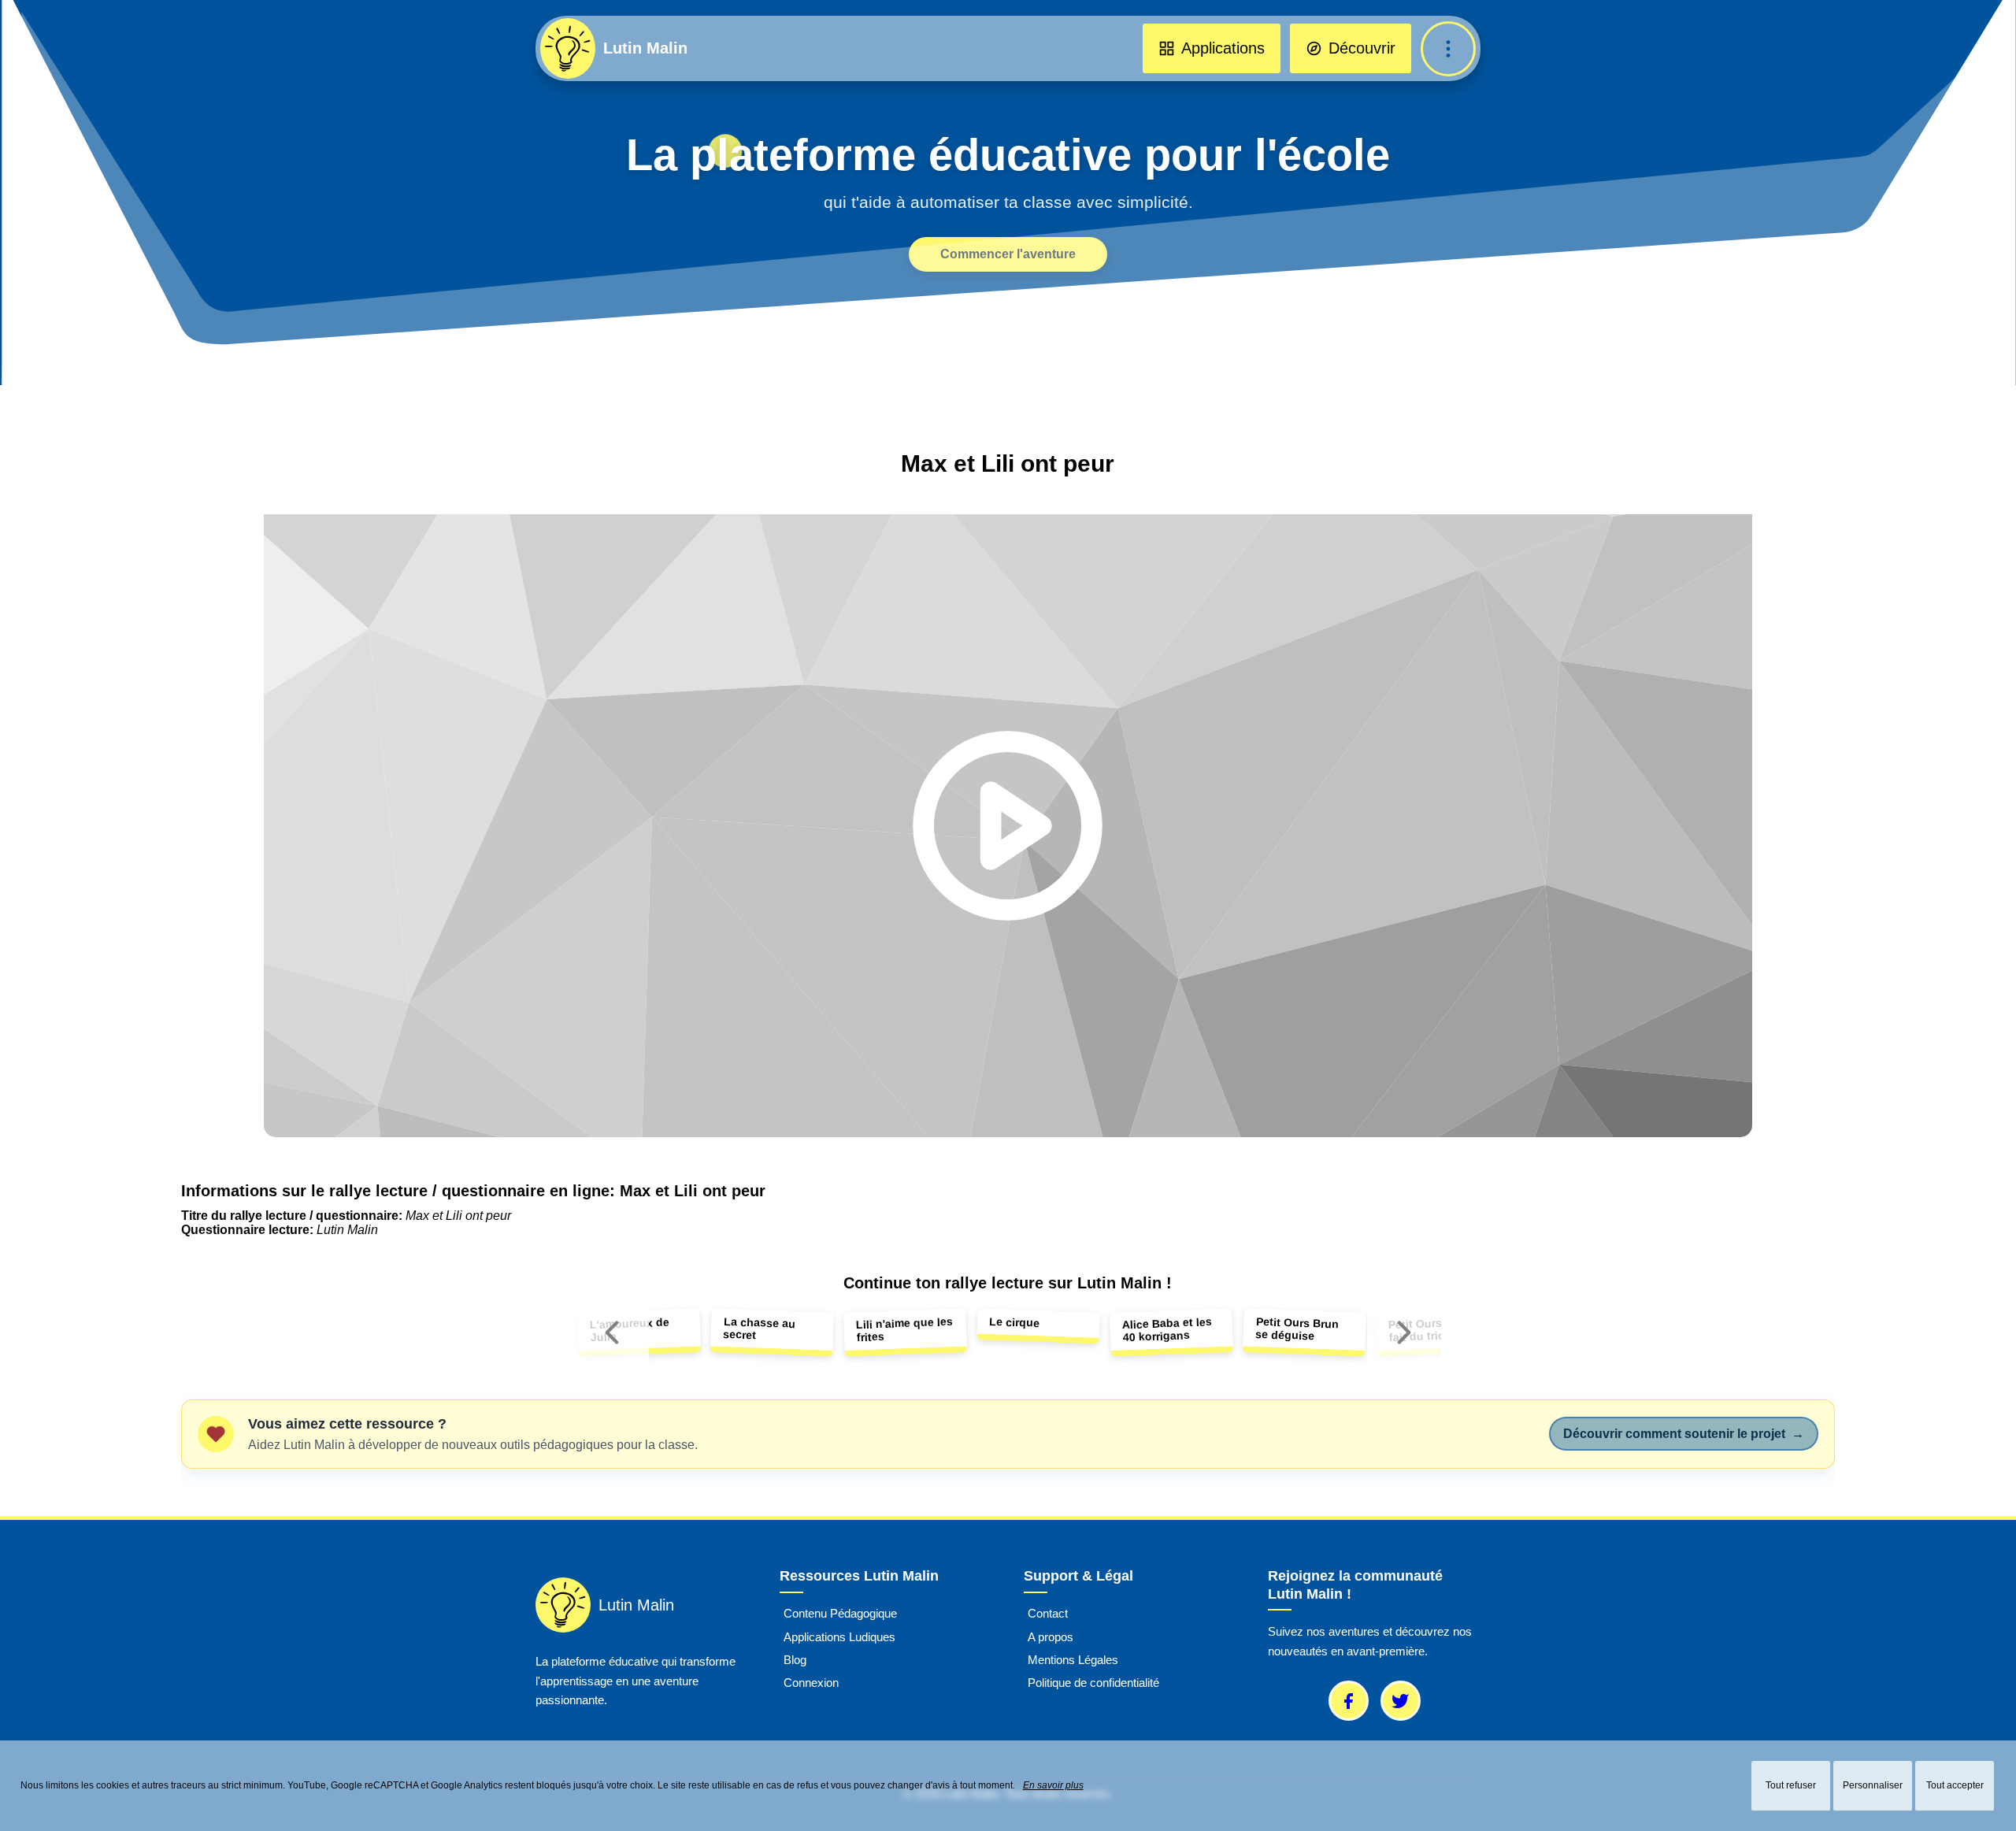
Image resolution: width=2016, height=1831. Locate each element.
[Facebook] (1349, 1701)
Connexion (811, 1683)
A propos (1051, 1637)
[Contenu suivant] (1404, 1332)
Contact (1048, 1614)
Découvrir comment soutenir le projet (1684, 1434)
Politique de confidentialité (1093, 1683)
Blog (795, 1660)
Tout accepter (1955, 1785)
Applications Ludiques (839, 1637)
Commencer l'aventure (1008, 254)
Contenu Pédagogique (840, 1614)
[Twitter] (1401, 1701)
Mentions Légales (1073, 1660)
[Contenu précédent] (612, 1332)
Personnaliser (1873, 1785)
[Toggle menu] (1448, 49)
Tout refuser (1791, 1785)
